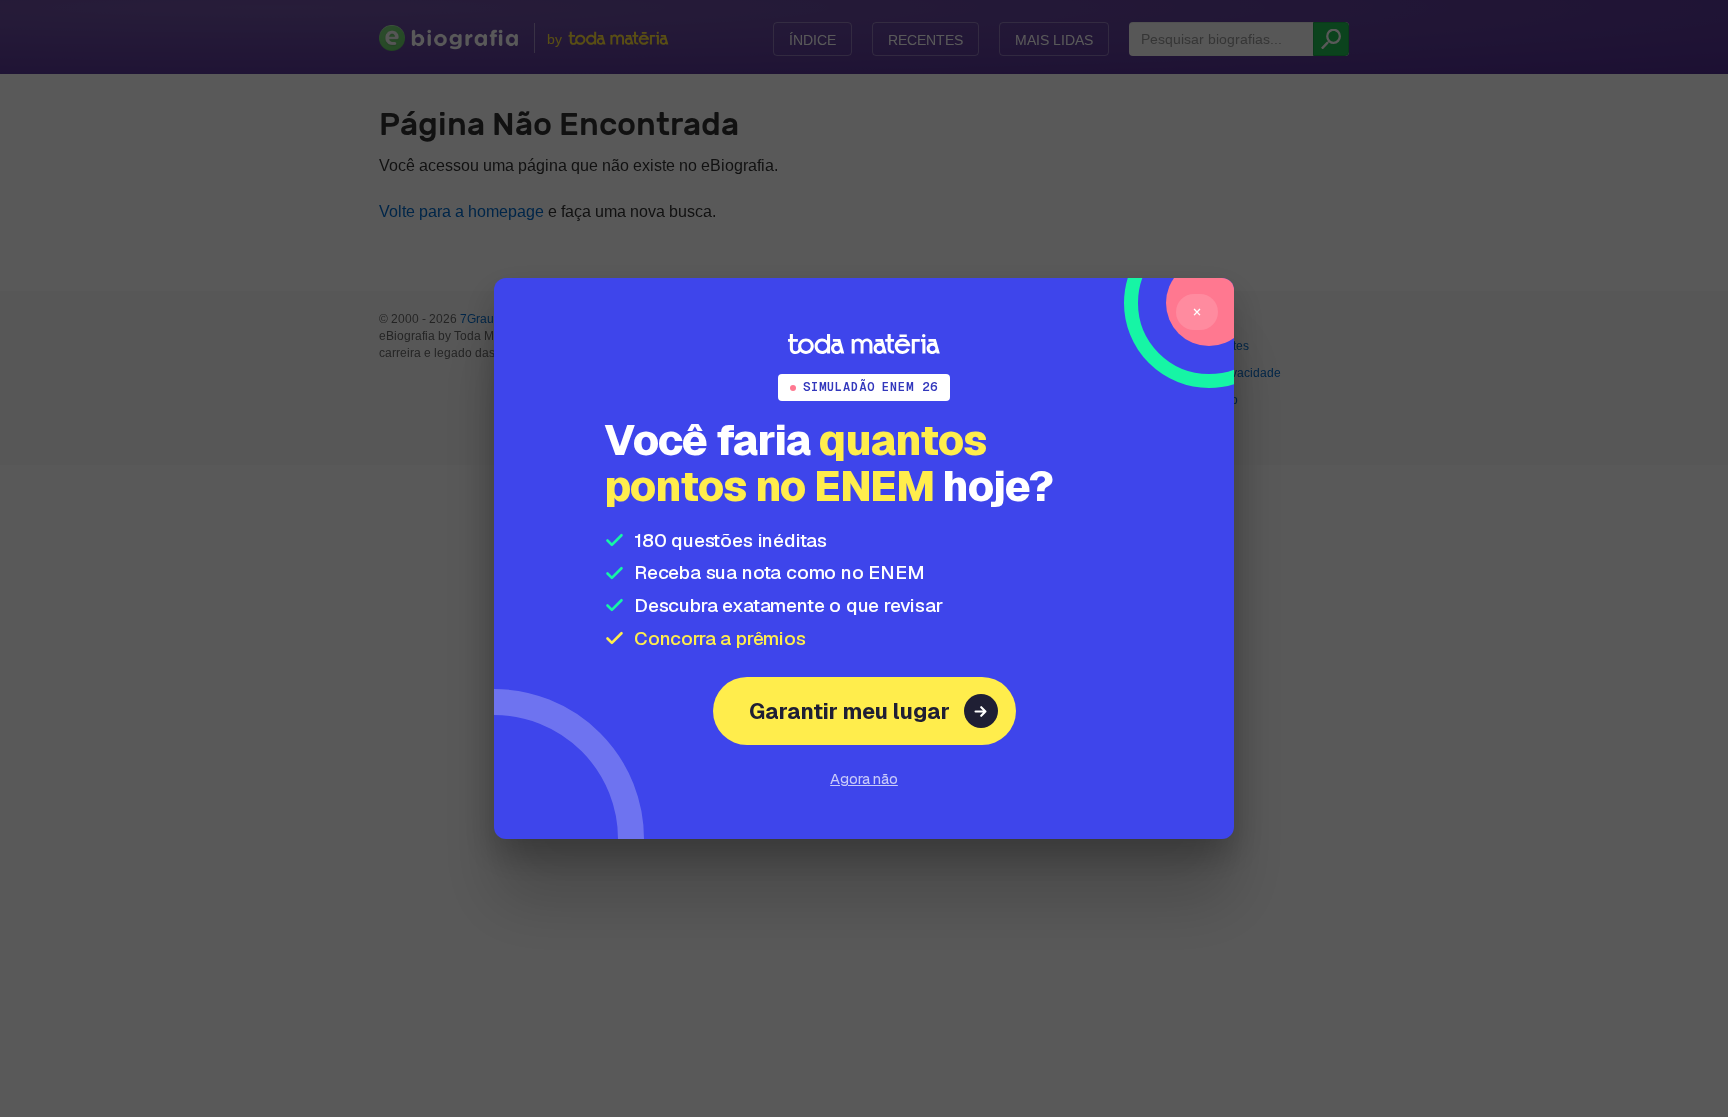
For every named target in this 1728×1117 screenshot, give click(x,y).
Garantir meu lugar (849, 711)
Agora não (864, 778)
